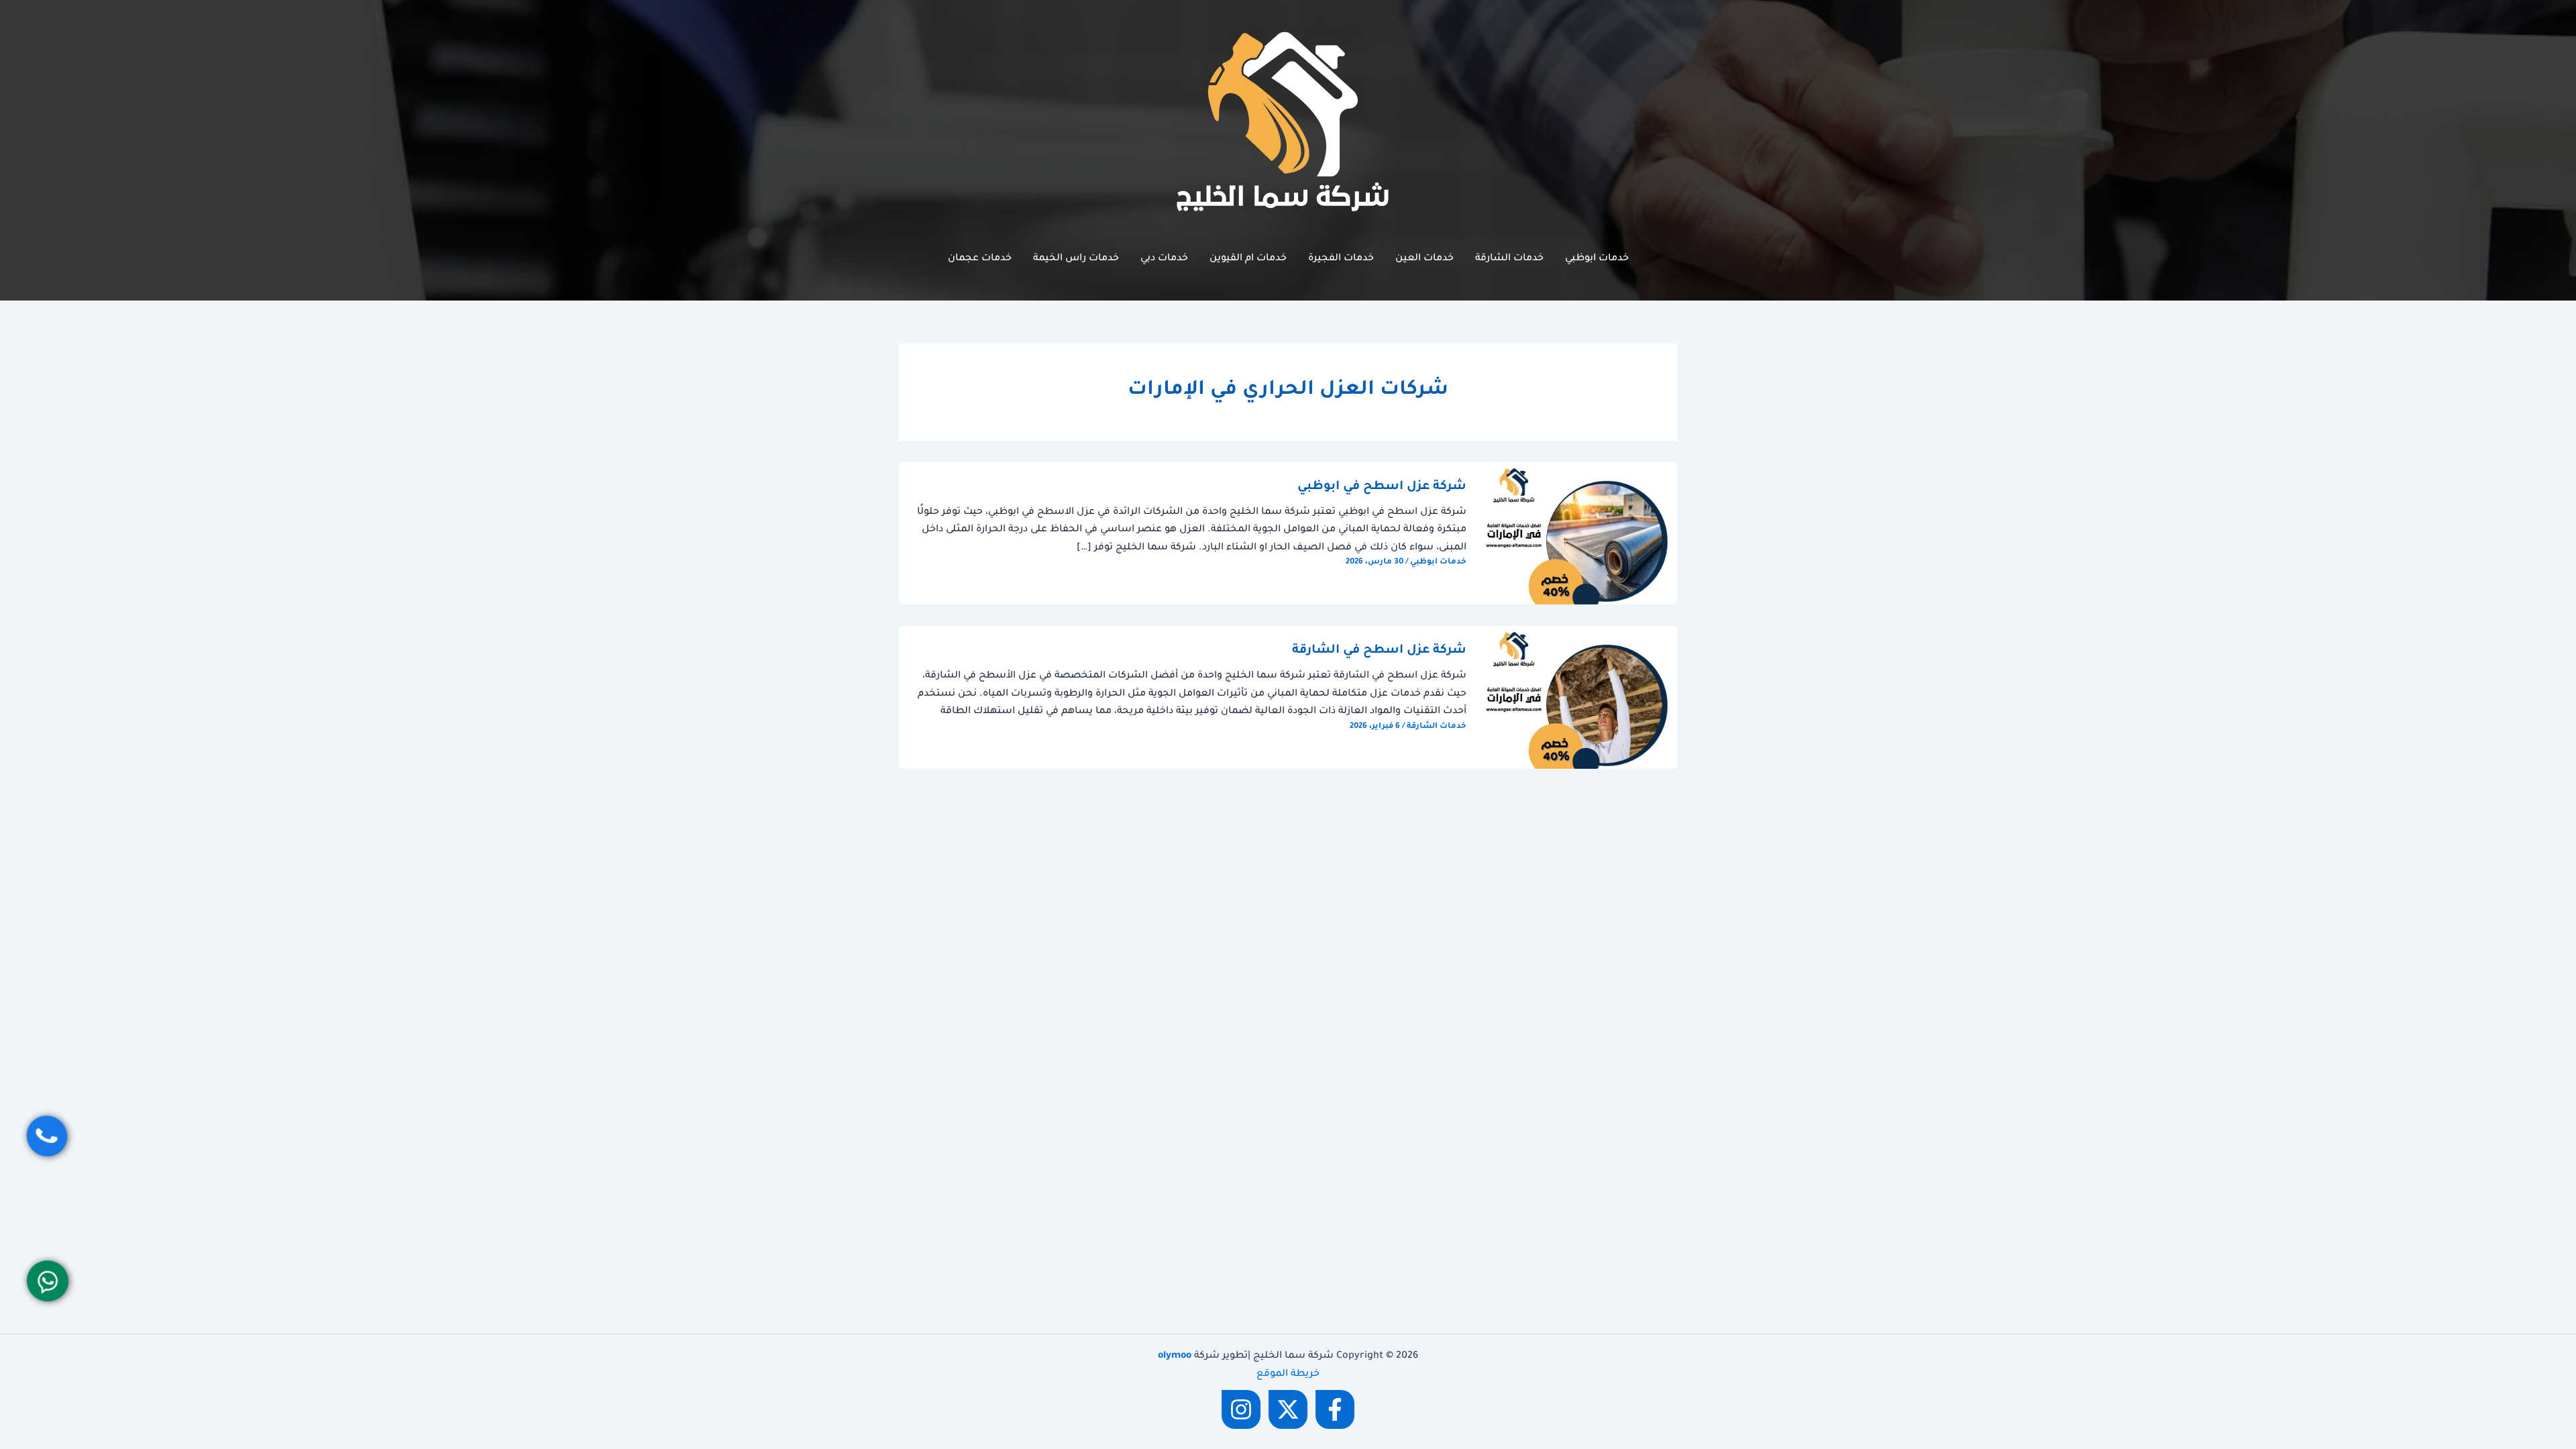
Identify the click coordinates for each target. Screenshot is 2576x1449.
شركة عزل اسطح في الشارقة (1379, 651)
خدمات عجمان (980, 259)
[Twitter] (1288, 1409)
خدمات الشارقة (1509, 259)
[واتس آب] (48, 1281)
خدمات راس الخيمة (1076, 259)
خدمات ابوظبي (1597, 259)
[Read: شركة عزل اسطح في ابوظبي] (1580, 535)
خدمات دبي (1164, 259)
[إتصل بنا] (47, 1136)
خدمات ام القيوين (1248, 259)
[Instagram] (1241, 1409)
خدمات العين (1425, 259)
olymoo (1175, 1356)
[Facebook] (1335, 1409)
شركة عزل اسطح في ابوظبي (1382, 487)
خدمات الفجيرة (1341, 259)
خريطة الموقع (1288, 1375)
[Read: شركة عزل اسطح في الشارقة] (1580, 698)
